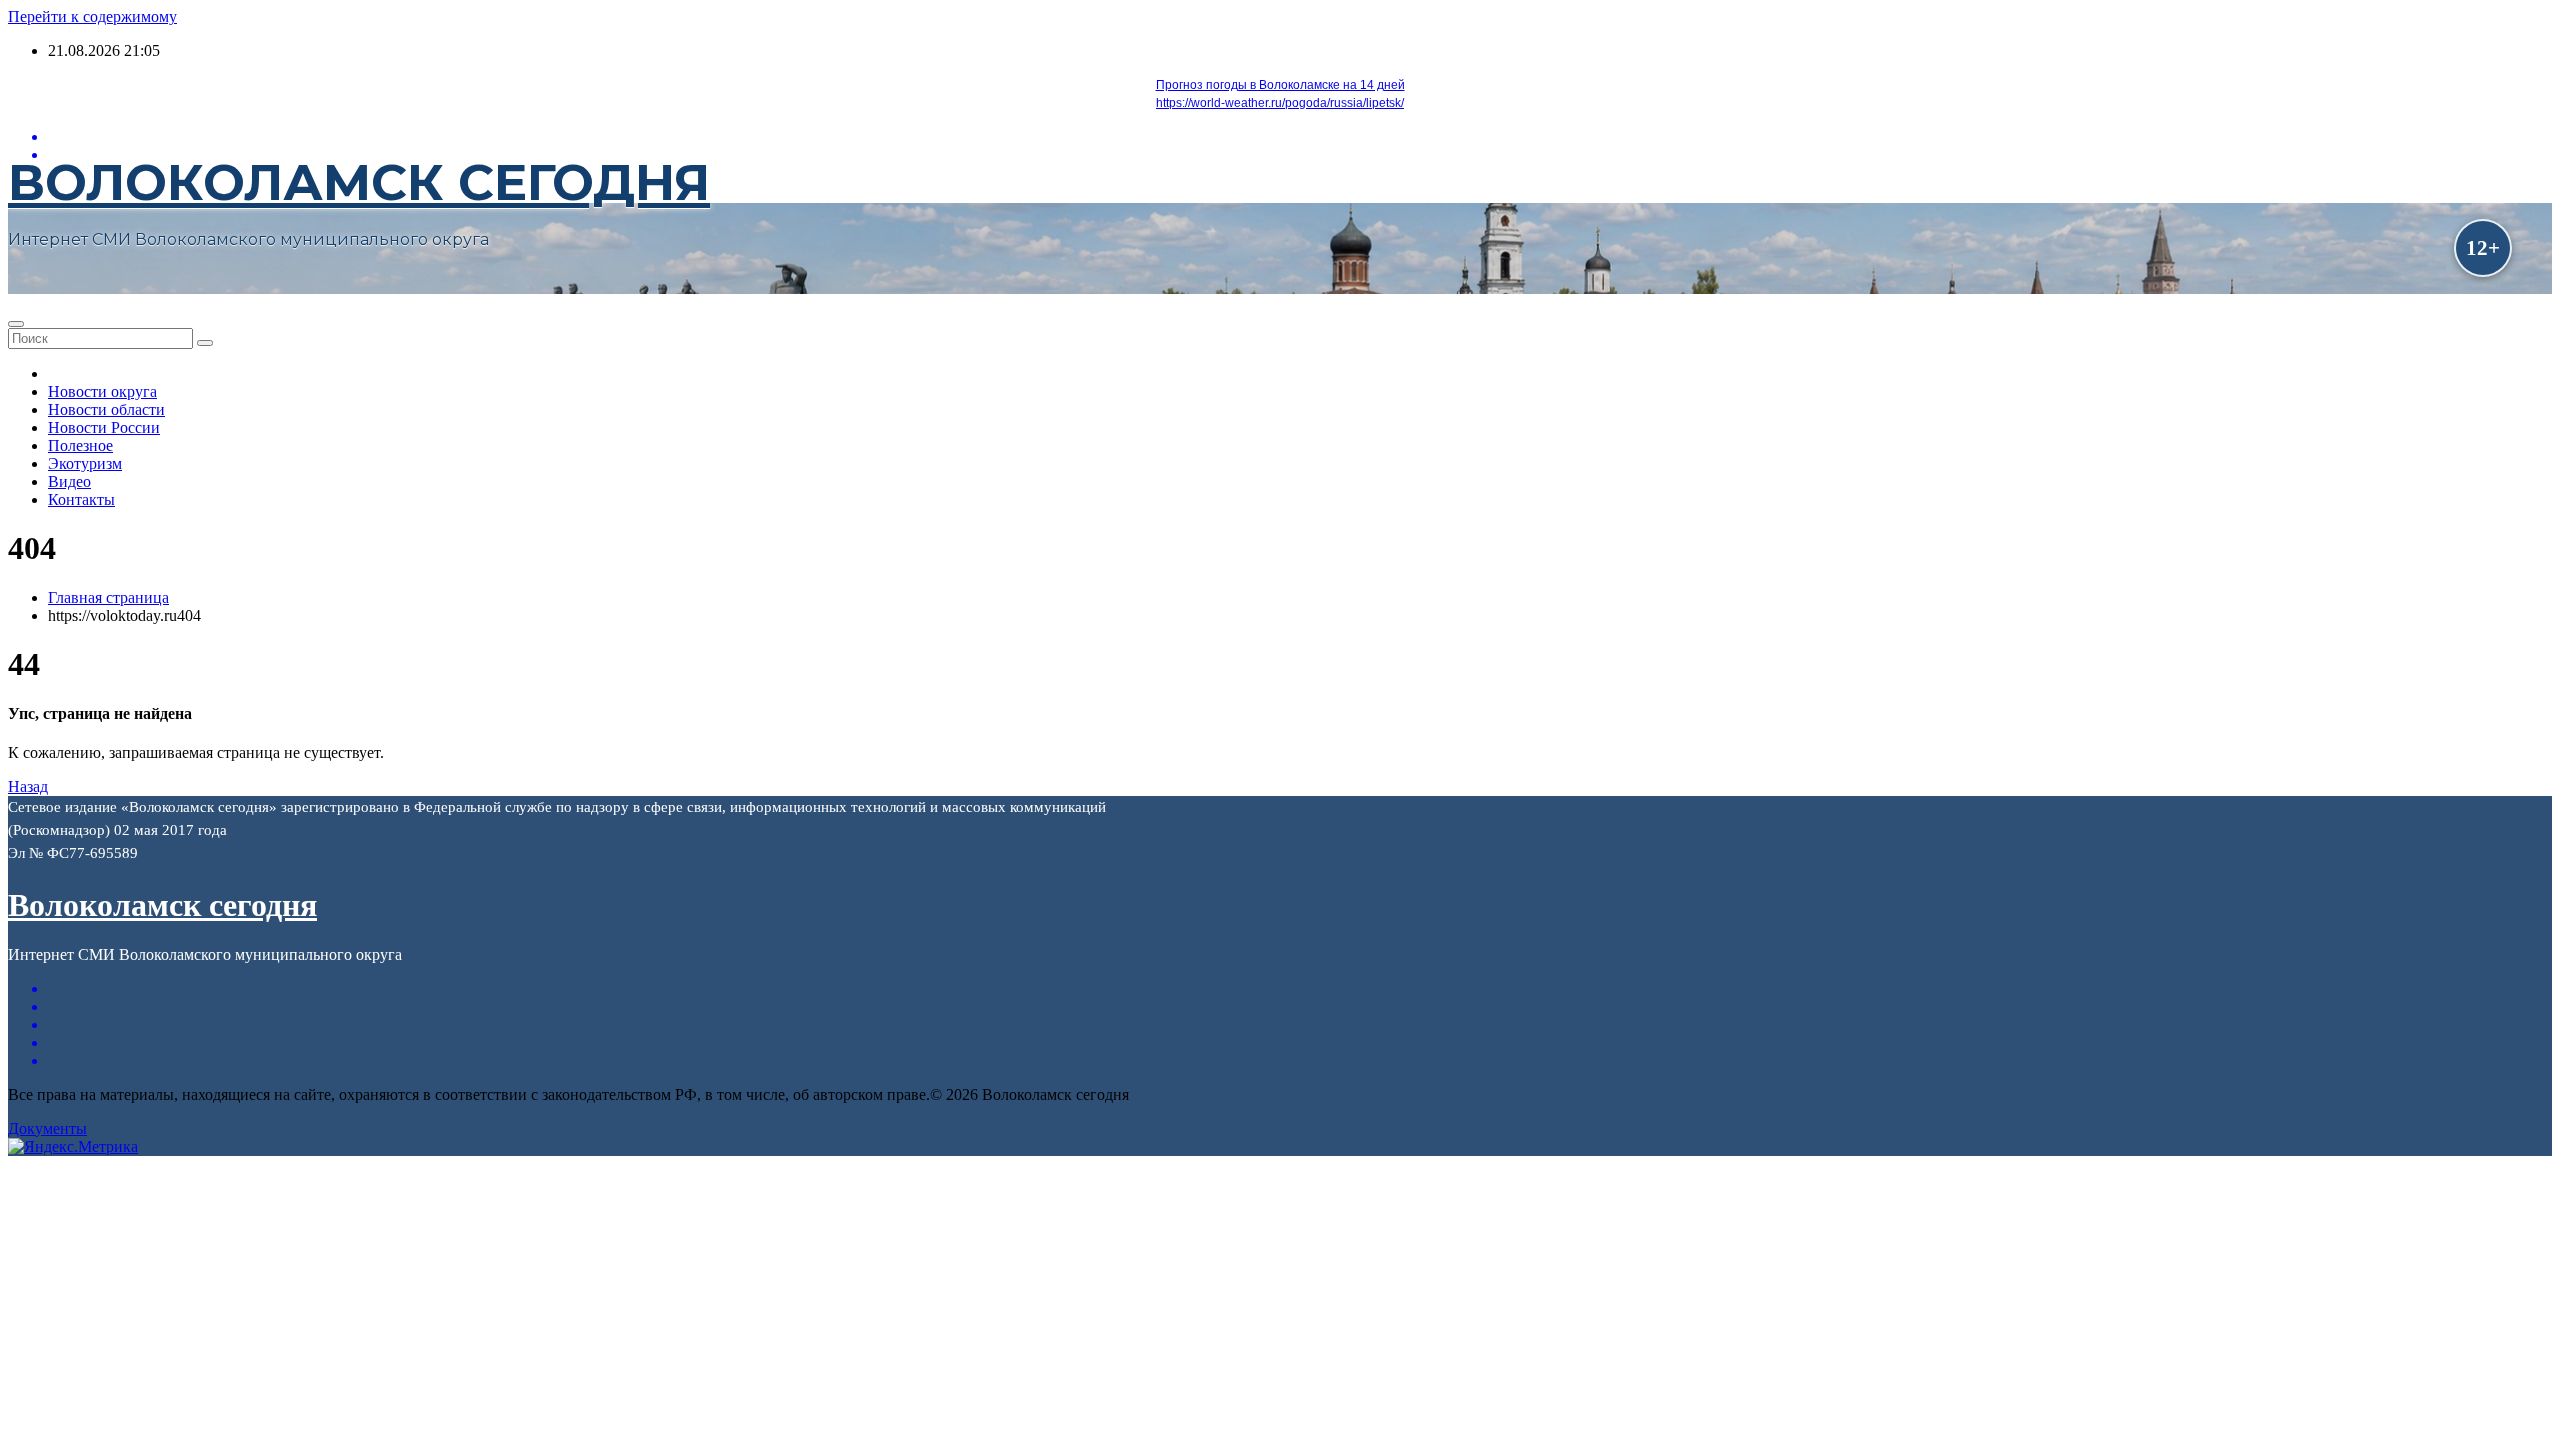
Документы (47, 1128)
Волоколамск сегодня (359, 182)
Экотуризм (85, 463)
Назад (28, 786)
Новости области (106, 409)
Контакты (81, 499)
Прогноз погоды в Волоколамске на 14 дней (1280, 85)
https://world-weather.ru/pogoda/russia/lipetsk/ (1280, 103)
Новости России (104, 427)
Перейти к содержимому (92, 16)
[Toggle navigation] (16, 324)
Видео (69, 481)
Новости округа (102, 391)
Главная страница (108, 597)
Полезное (80, 445)
